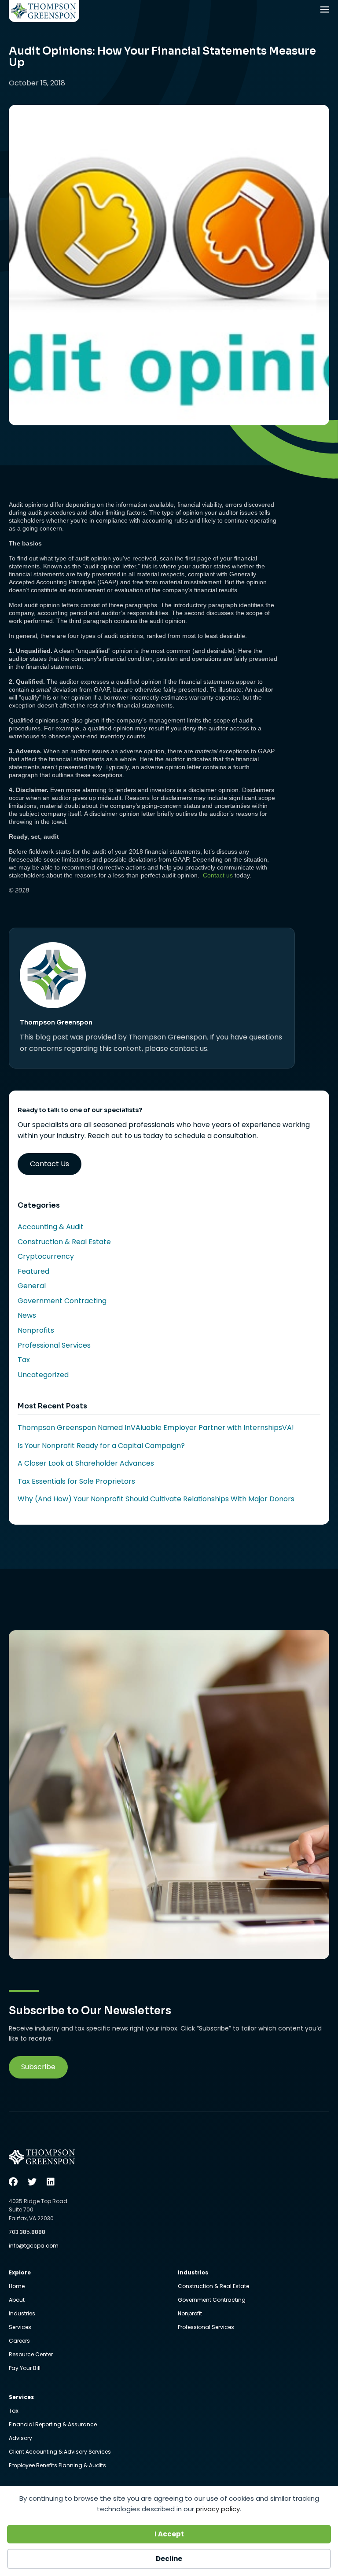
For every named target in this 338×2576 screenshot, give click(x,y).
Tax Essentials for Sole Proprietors (76, 1481)
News (27, 1315)
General (32, 1286)
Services (20, 2328)
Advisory (20, 2439)
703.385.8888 (27, 2232)
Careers (19, 2341)
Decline (169, 2559)
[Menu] (326, 11)
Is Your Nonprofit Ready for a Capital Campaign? (101, 1446)
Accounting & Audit (51, 1227)
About (17, 2300)
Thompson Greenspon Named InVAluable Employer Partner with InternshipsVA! (156, 1428)
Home (17, 2287)
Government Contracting (62, 1301)
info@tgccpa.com (34, 2246)
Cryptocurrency (46, 1256)
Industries (22, 2314)
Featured (33, 1271)
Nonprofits (36, 1330)
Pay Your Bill (25, 2368)
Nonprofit (190, 2314)
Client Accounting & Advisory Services (60, 2452)
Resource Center (31, 2355)
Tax (24, 1360)
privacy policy (218, 2509)
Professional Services (54, 1345)
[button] (38, 2067)
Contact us (218, 875)
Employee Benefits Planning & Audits (57, 2465)
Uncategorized (43, 1375)
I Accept (169, 2534)
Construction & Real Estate (64, 1242)
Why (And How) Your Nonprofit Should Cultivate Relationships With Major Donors (156, 1499)
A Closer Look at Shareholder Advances (86, 1463)
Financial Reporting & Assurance (53, 2425)
